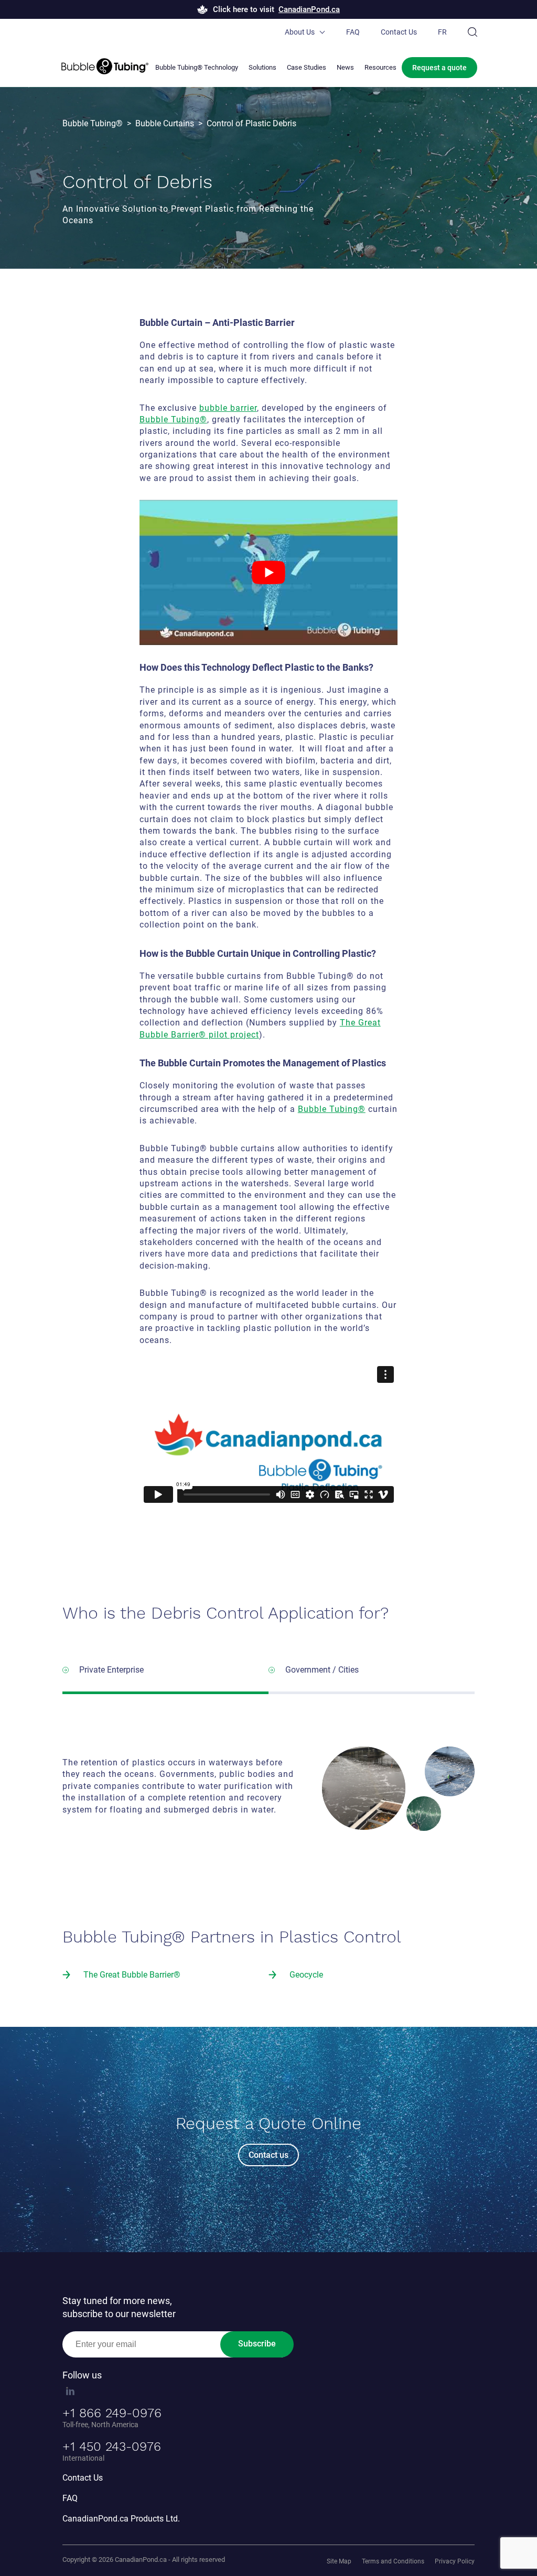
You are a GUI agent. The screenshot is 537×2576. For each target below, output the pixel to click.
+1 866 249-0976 (112, 2413)
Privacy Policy (455, 2561)
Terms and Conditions (393, 2561)
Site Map (339, 2561)
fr (442, 32)
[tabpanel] (269, 1438)
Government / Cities (322, 1670)
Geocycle (306, 1975)
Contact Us (399, 32)
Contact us (268, 2155)
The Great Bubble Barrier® (132, 1975)
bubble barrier (228, 408)
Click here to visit (276, 9)
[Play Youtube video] (268, 572)
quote (439, 68)
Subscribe (257, 2344)
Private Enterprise (111, 1670)
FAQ (353, 32)
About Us (300, 32)
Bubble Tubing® (173, 419)
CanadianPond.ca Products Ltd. (121, 2519)
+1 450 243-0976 (112, 2447)
